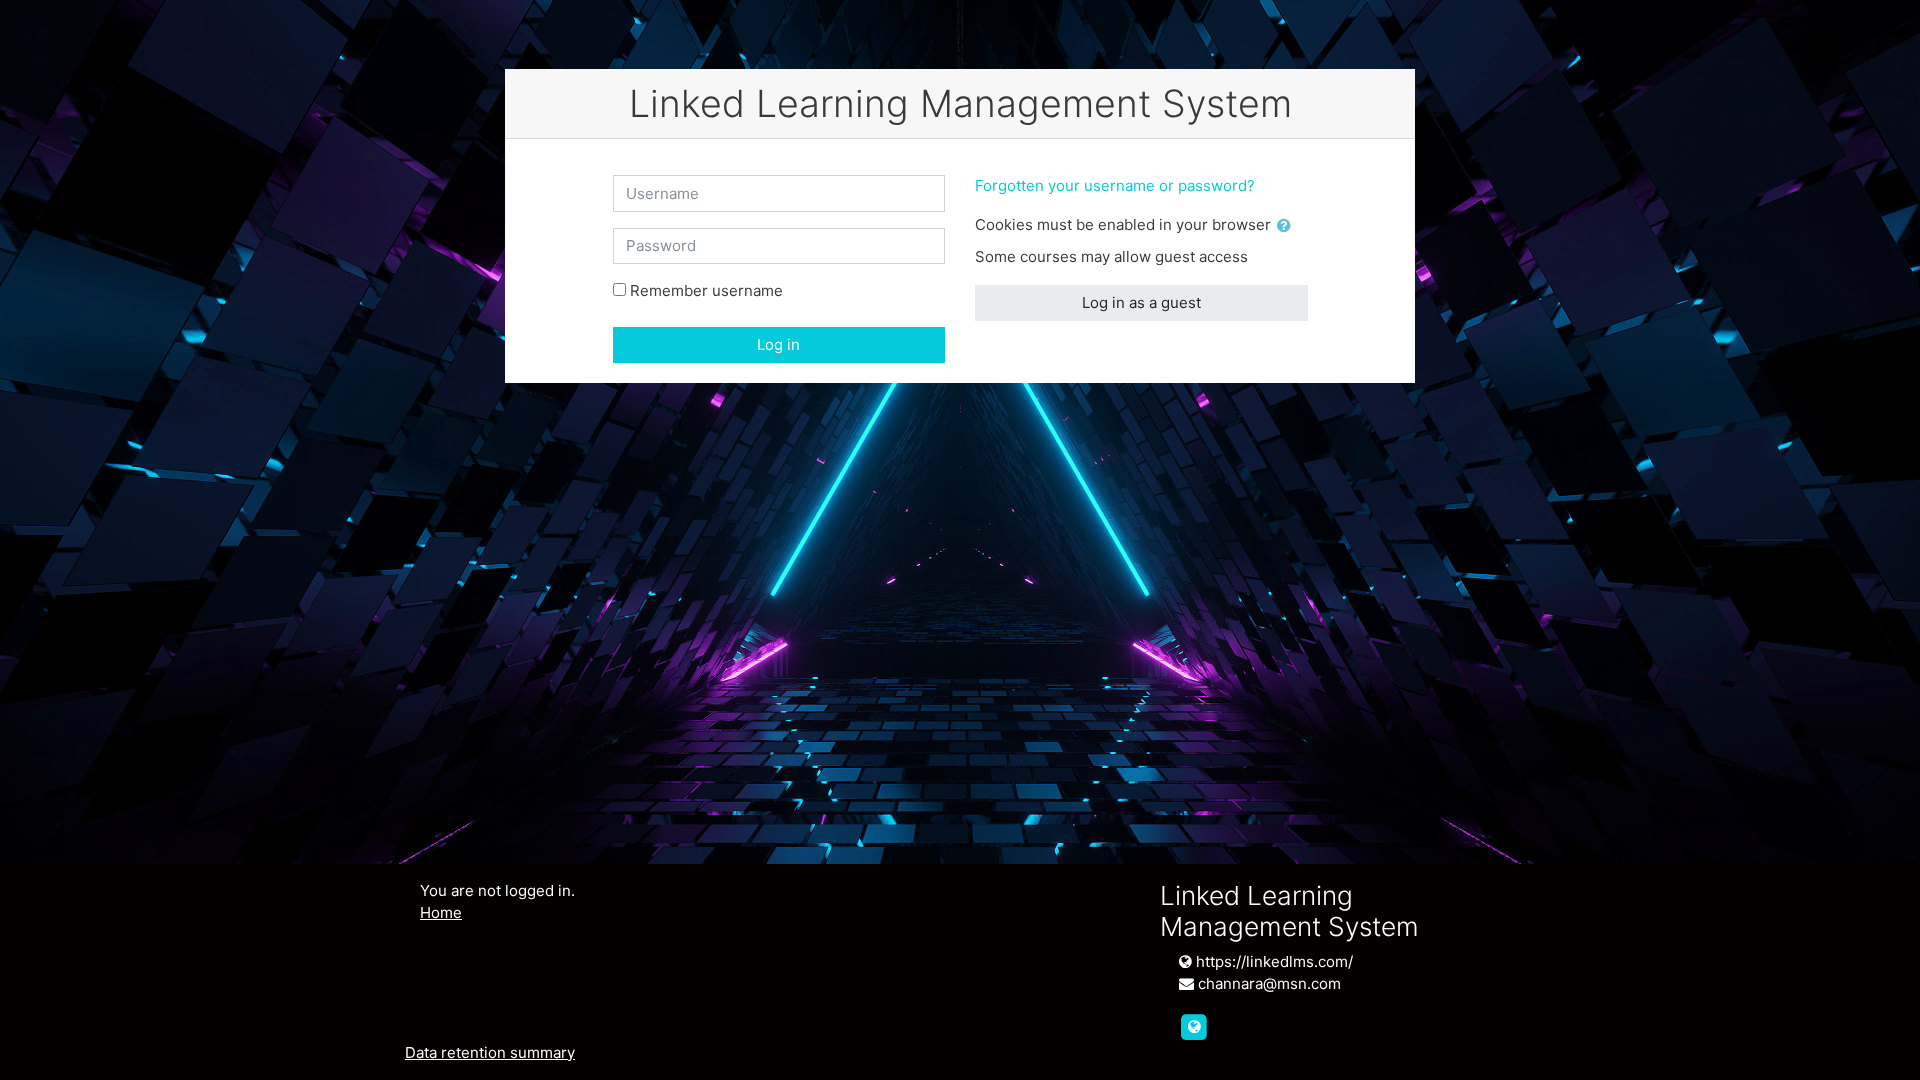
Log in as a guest (1141, 302)
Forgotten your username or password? (1115, 185)
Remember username (706, 290)
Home (441, 912)
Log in (778, 344)
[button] (1288, 226)
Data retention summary (490, 1052)
